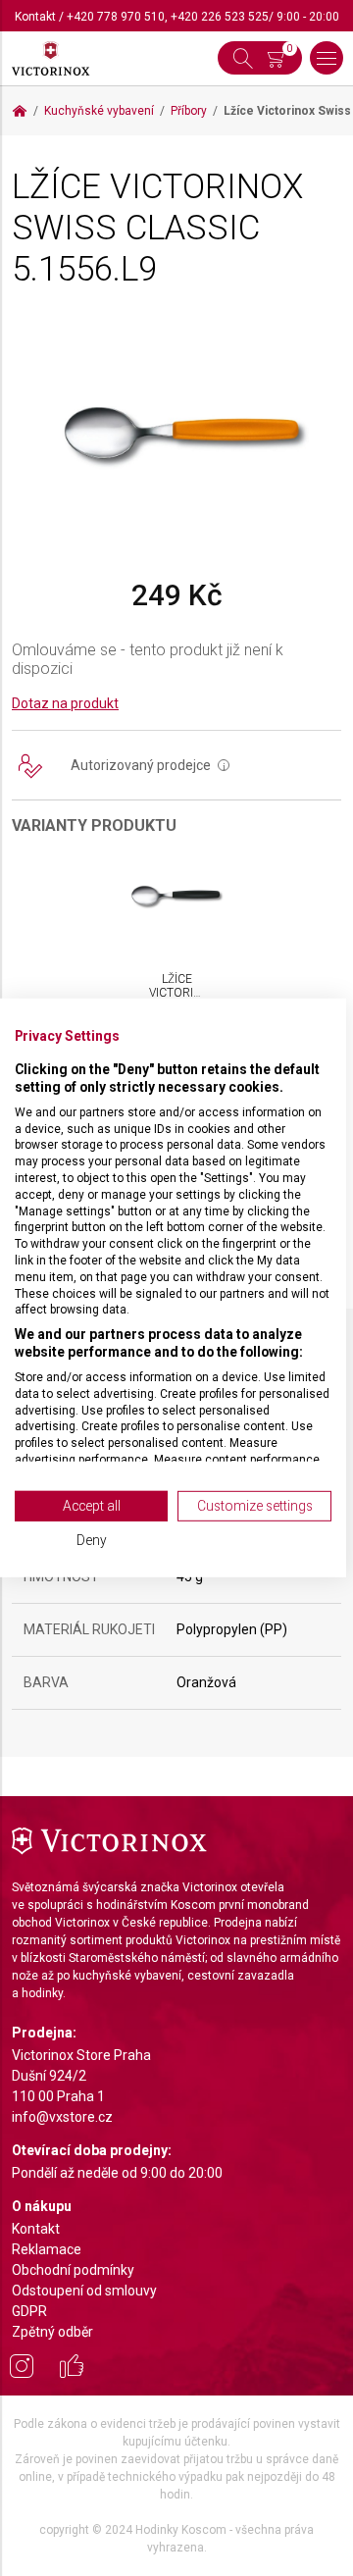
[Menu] (327, 58)
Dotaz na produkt (65, 703)
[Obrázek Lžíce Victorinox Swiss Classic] (176, 433)
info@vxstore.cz (62, 2117)
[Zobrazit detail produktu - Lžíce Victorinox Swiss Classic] (176, 896)
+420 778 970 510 (116, 17)
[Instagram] (22, 2369)
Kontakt (35, 17)
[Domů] (20, 111)
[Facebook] (72, 2369)
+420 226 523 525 (220, 17)
